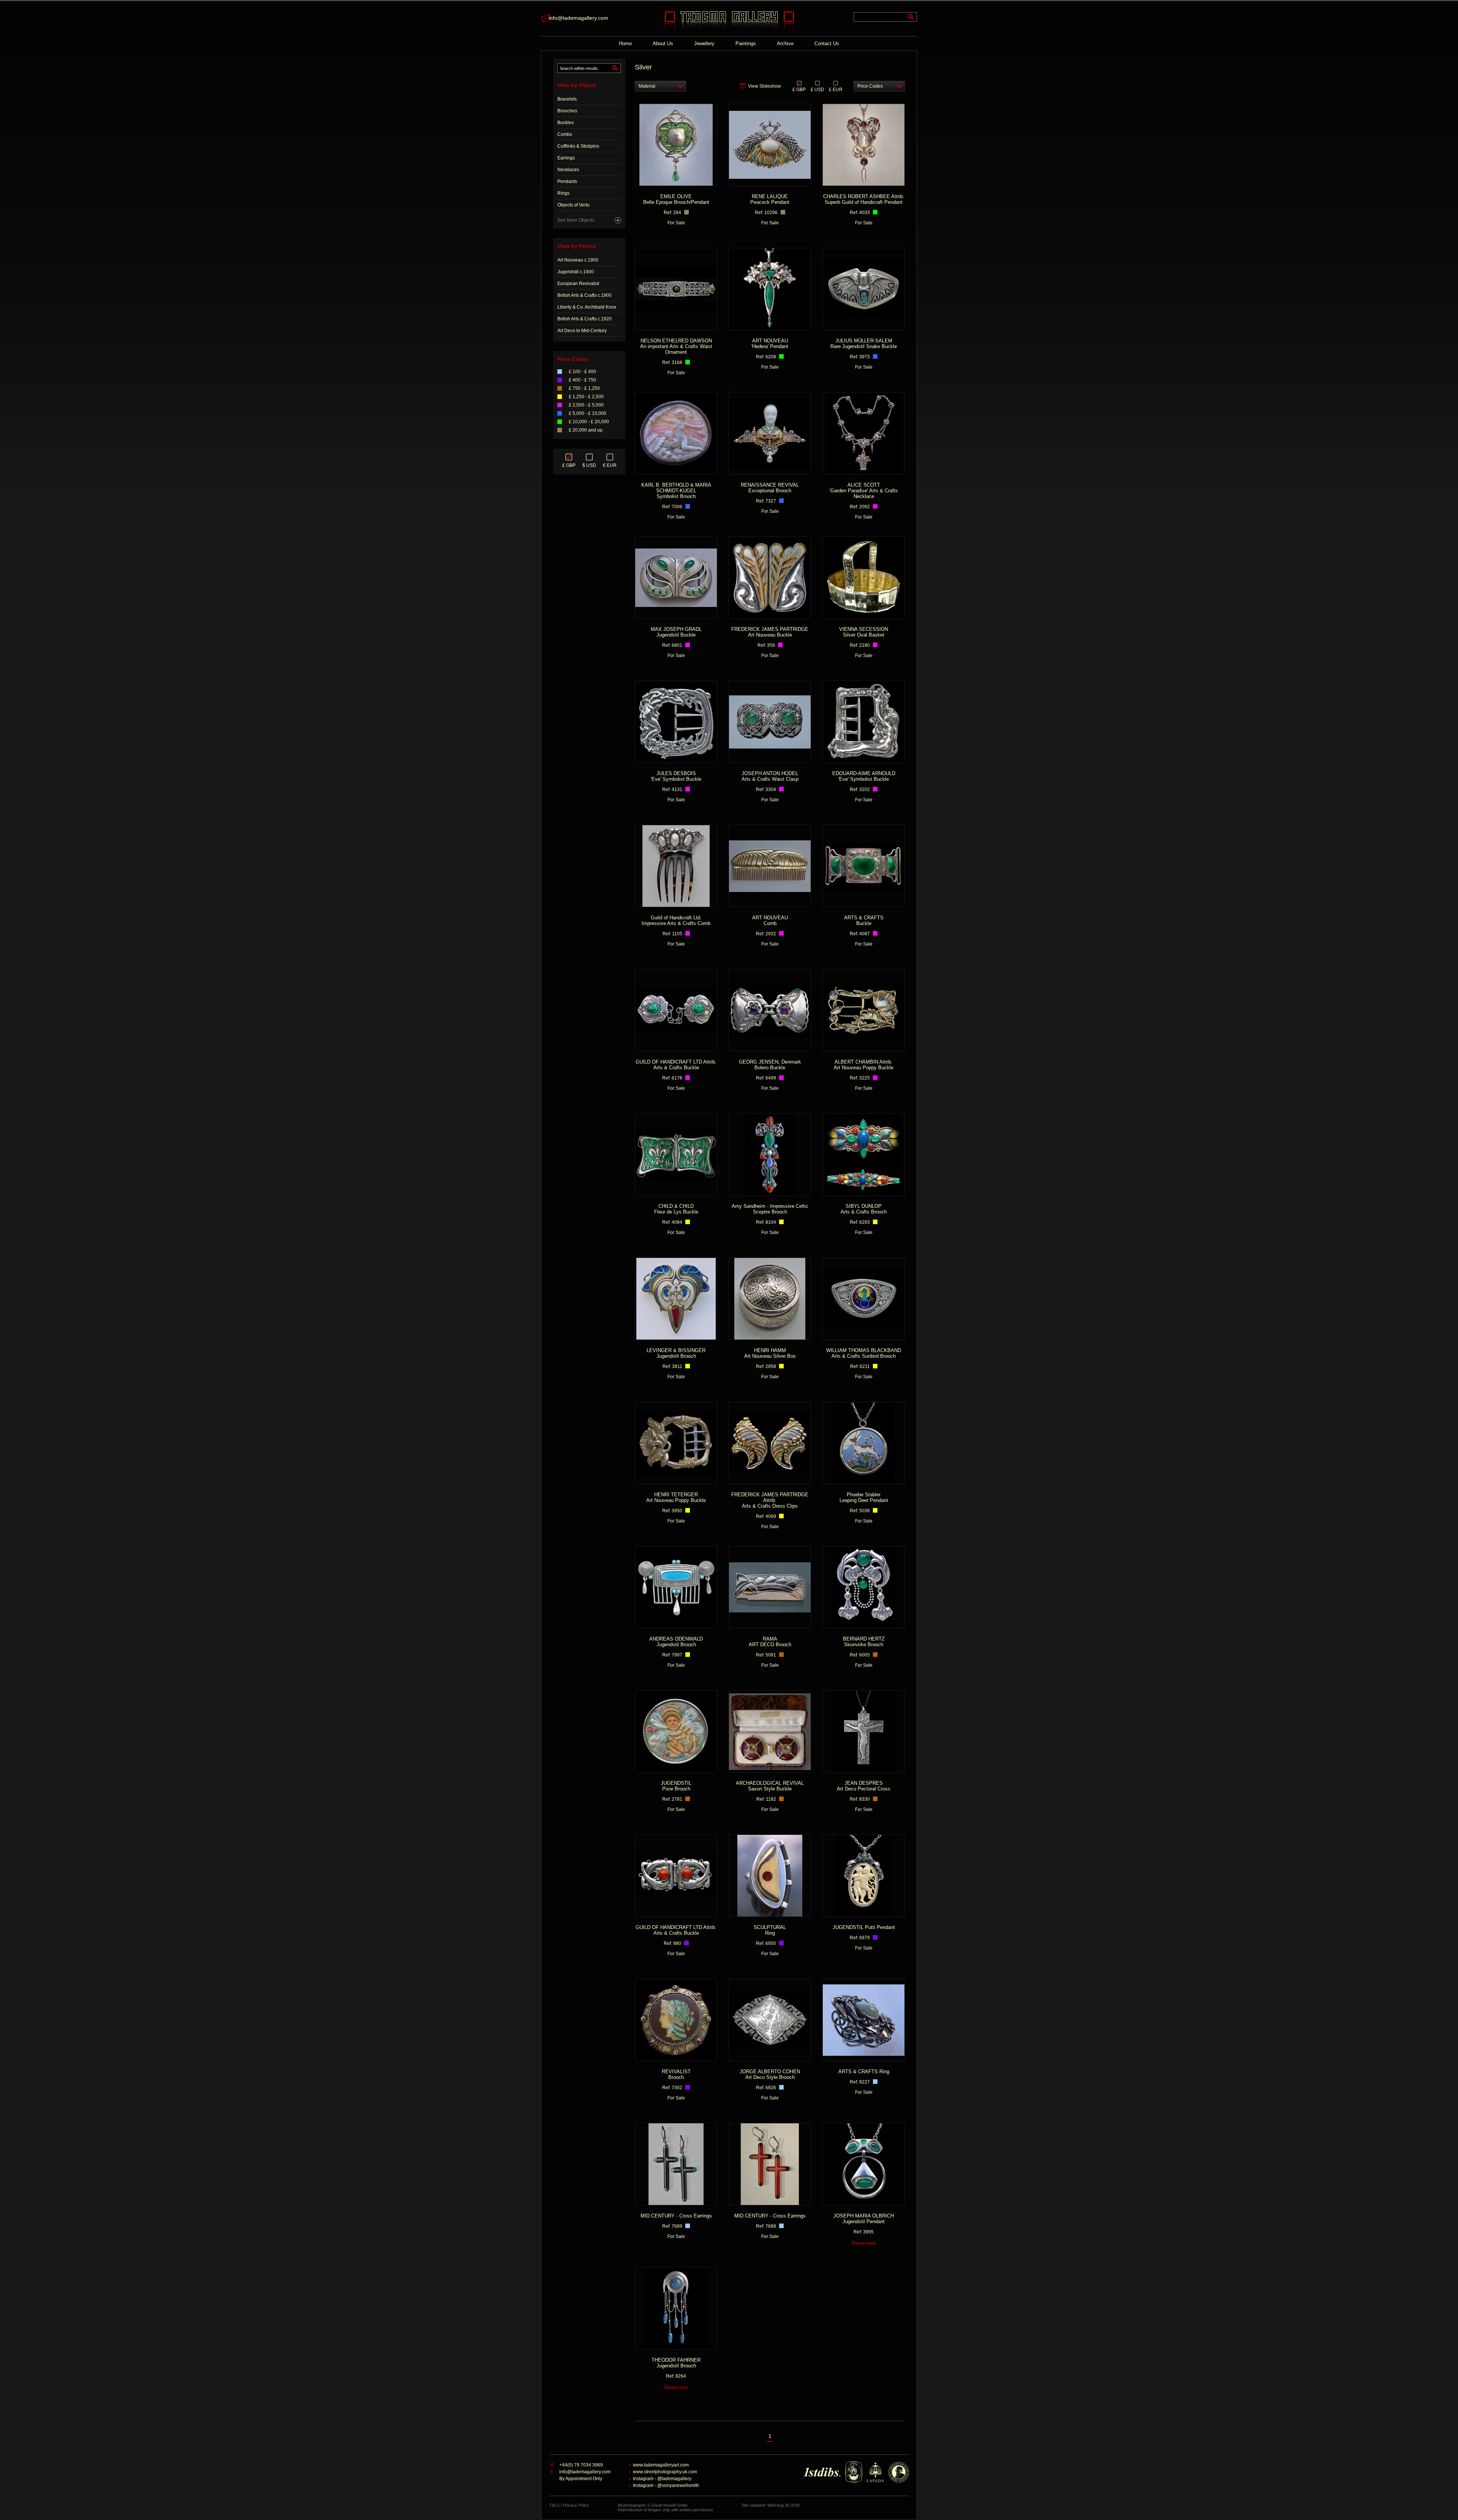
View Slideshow (765, 86)
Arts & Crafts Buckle (676, 1065)
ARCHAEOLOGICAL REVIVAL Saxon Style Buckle (770, 1786)
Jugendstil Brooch (676, 1353)
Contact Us (827, 43)
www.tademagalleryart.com (661, 2465)
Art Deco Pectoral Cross (864, 1786)
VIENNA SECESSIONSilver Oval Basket (864, 632)
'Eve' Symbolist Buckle (676, 776)
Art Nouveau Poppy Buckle (864, 1065)
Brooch (676, 2074)
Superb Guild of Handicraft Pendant (864, 199)
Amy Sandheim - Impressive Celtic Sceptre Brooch (770, 1209)
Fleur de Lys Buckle (676, 1209)
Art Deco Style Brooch (770, 2074)
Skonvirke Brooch (864, 1642)
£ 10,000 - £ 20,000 (589, 422)
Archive (785, 43)
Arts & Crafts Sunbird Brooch (864, 1353)
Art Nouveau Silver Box (770, 1353)
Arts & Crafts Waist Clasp (770, 776)
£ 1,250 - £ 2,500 (586, 397)
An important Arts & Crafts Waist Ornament (676, 346)
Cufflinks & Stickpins (578, 146)
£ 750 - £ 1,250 (584, 388)
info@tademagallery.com (578, 18)
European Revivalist (578, 284)
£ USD (817, 89)
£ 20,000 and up (586, 430)
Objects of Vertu (574, 205)
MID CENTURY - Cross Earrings (676, 2216)
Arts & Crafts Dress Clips (770, 1500)
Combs (565, 134)
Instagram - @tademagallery (662, 2479)
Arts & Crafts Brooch (864, 1209)
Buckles (566, 123)
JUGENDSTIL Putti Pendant (864, 1927)
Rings (563, 193)
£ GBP (569, 465)
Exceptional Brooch (770, 488)
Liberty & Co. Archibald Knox (587, 307)
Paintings (746, 43)
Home (625, 43)
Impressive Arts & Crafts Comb (676, 920)
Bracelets (567, 99)
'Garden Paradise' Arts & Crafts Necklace (864, 491)
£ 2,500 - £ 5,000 (586, 405)
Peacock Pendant (770, 199)
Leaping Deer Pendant (864, 1497)
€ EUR (610, 465)
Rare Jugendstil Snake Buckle (864, 344)
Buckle (864, 920)
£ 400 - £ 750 (582, 380)
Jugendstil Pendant (864, 2219)
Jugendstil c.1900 (576, 272)
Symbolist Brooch (676, 491)
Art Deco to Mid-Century (582, 331)
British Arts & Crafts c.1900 (585, 295)
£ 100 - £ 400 (582, 372)
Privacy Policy (576, 2505)
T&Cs (554, 2505)
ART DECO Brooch (770, 1642)
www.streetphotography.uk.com (665, 2472)
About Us (663, 43)
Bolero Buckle (770, 1065)
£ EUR (836, 89)
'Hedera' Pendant (770, 344)
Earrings (566, 158)
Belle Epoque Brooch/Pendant (676, 199)
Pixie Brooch (676, 1786)
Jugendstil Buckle (676, 632)
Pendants (567, 181)
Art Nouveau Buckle (770, 632)
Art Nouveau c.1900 (578, 260)
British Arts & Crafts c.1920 (585, 319)
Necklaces (568, 170)
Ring (770, 1930)
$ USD (589, 465)
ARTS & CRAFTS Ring (864, 2072)
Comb (770, 920)
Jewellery (704, 43)
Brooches (567, 111)
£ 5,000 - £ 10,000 (588, 413)
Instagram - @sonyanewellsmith (666, 2485)
